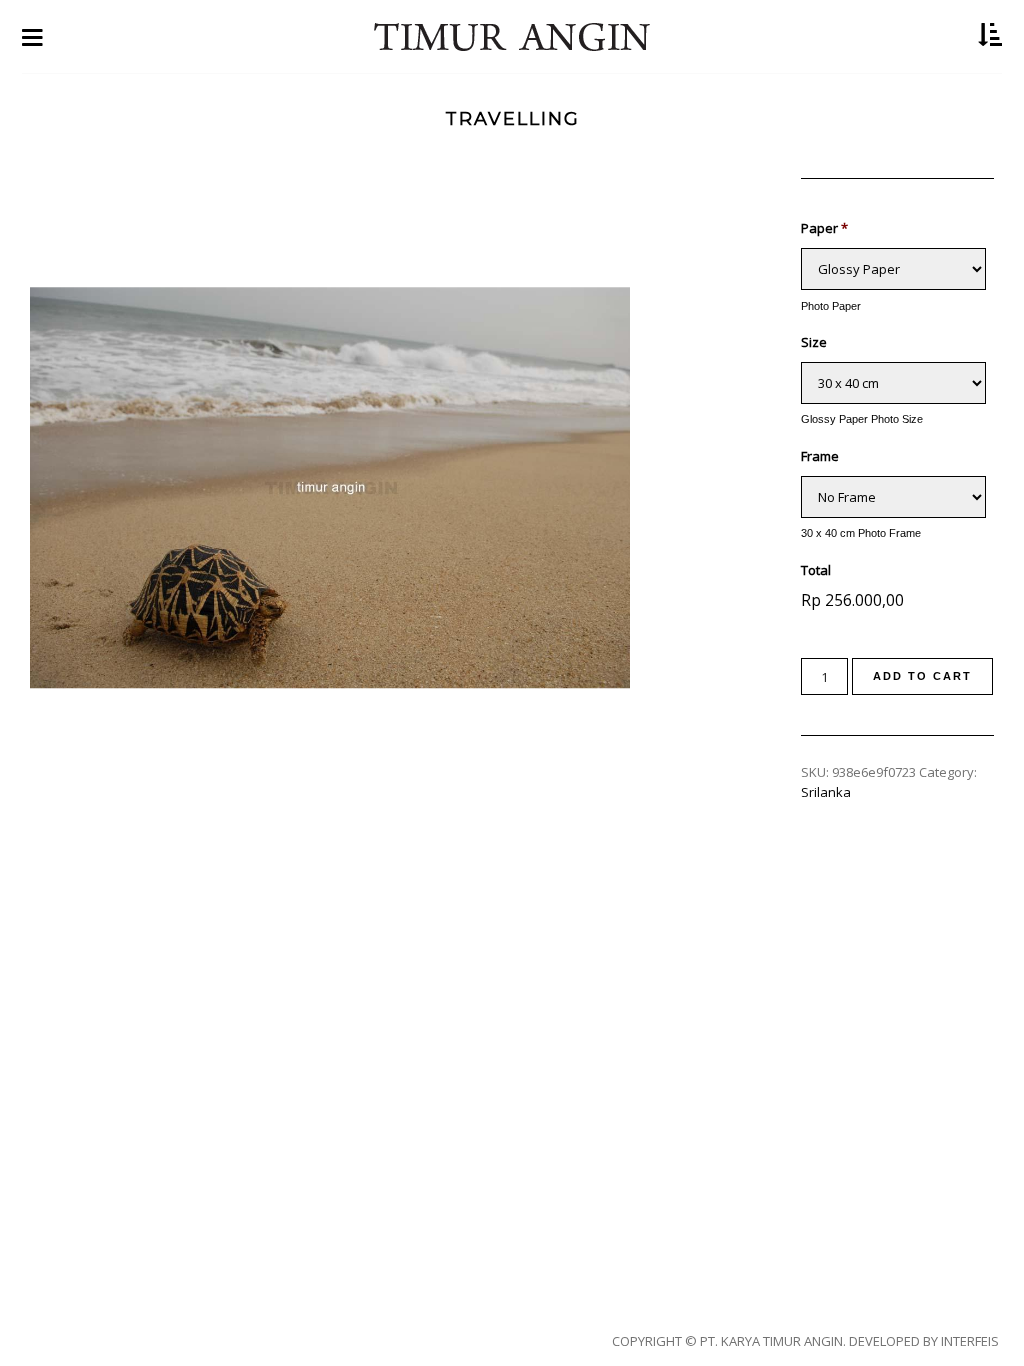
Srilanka (826, 792)
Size (814, 342)
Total (816, 570)
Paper (824, 228)
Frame (820, 456)
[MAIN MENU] (32, 36)
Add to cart (922, 676)
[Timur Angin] (512, 37)
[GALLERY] (990, 36)
